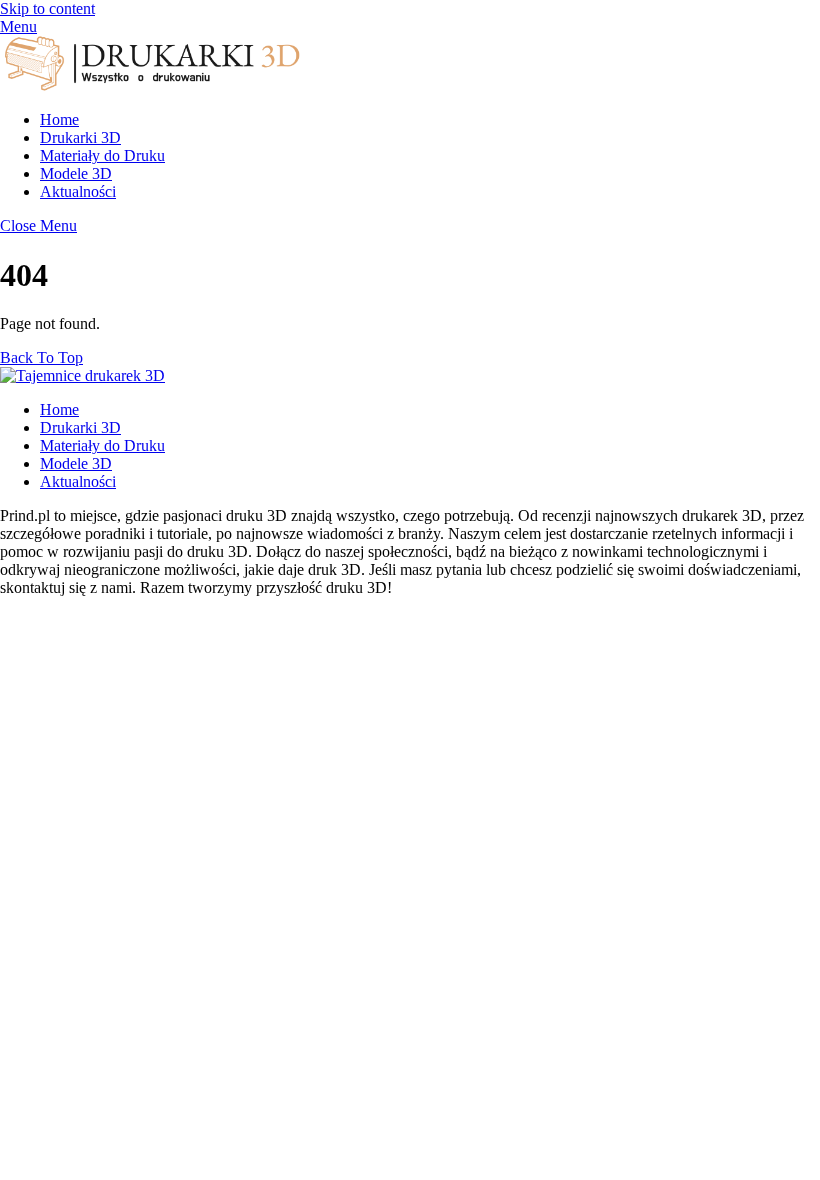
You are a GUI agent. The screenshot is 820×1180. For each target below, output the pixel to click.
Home (59, 119)
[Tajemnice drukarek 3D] (150, 85)
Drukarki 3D (80, 137)
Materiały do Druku (102, 155)
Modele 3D (76, 173)
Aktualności (78, 191)
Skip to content (47, 8)
